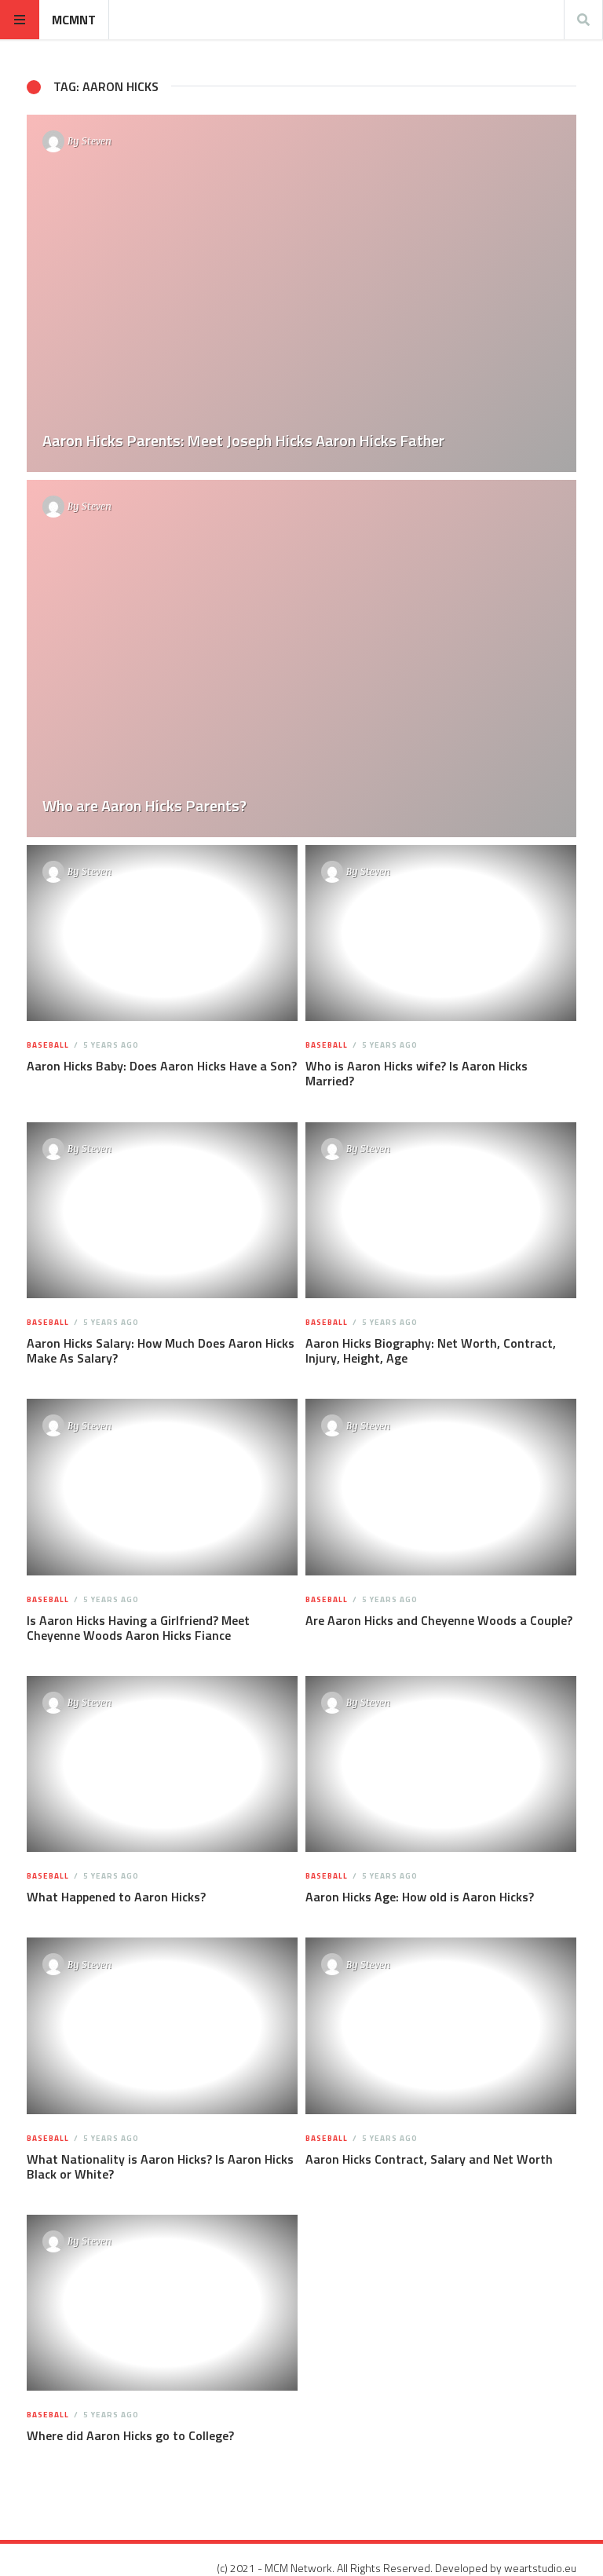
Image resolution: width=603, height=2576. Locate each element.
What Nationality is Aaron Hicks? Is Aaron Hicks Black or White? (160, 2166)
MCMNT (74, 20)
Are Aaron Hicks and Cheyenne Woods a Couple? (439, 1620)
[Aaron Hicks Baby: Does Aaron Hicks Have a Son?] (163, 933)
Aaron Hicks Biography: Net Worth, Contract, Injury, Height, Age (431, 1350)
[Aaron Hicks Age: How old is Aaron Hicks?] (441, 1764)
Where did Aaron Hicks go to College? (130, 2435)
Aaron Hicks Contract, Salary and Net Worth (429, 2159)
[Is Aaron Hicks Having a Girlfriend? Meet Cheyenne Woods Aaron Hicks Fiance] (163, 1487)
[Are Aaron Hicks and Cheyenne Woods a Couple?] (441, 1487)
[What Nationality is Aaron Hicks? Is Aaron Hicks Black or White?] (163, 2026)
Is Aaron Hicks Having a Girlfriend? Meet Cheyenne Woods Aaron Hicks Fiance (138, 1628)
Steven (97, 141)
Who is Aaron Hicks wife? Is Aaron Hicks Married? (417, 1073)
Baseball (48, 1045)
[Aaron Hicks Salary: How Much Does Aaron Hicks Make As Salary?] (163, 1210)
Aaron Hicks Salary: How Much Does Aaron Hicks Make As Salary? (161, 1350)
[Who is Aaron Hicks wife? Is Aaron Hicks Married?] (441, 933)
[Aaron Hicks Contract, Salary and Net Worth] (441, 2026)
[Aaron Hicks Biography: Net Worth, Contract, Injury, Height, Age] (441, 1210)
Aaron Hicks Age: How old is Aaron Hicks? (420, 1897)
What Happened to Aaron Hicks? (116, 1897)
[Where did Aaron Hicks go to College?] (163, 2303)
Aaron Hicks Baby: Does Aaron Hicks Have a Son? (162, 1066)
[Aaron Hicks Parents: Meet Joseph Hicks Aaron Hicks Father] (301, 293)
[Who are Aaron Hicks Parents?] (301, 659)
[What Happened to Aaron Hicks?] (163, 1764)
